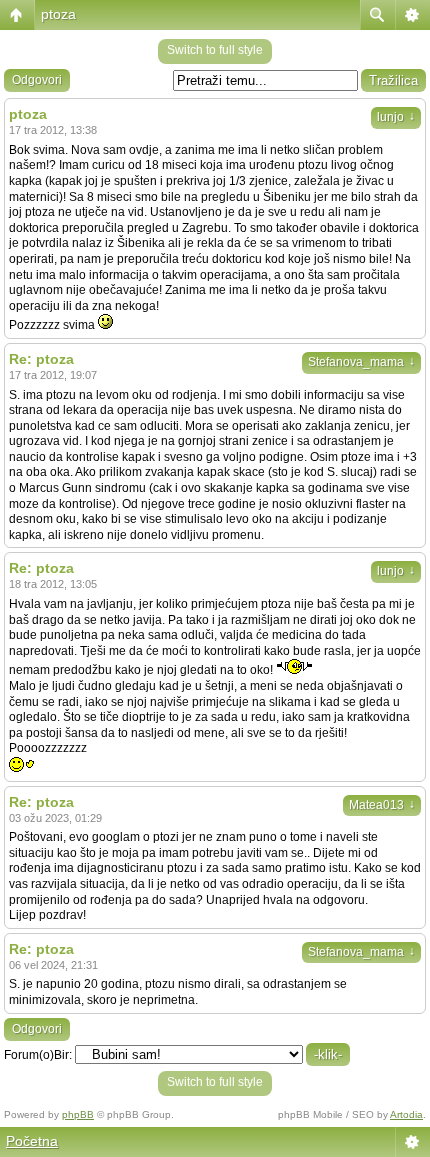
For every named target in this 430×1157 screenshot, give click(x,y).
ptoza (58, 14)
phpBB (78, 1114)
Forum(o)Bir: (38, 1055)
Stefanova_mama (361, 362)
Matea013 (382, 805)
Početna (32, 1141)
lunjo (396, 117)
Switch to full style (215, 50)
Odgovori (37, 80)
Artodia (406, 1114)
